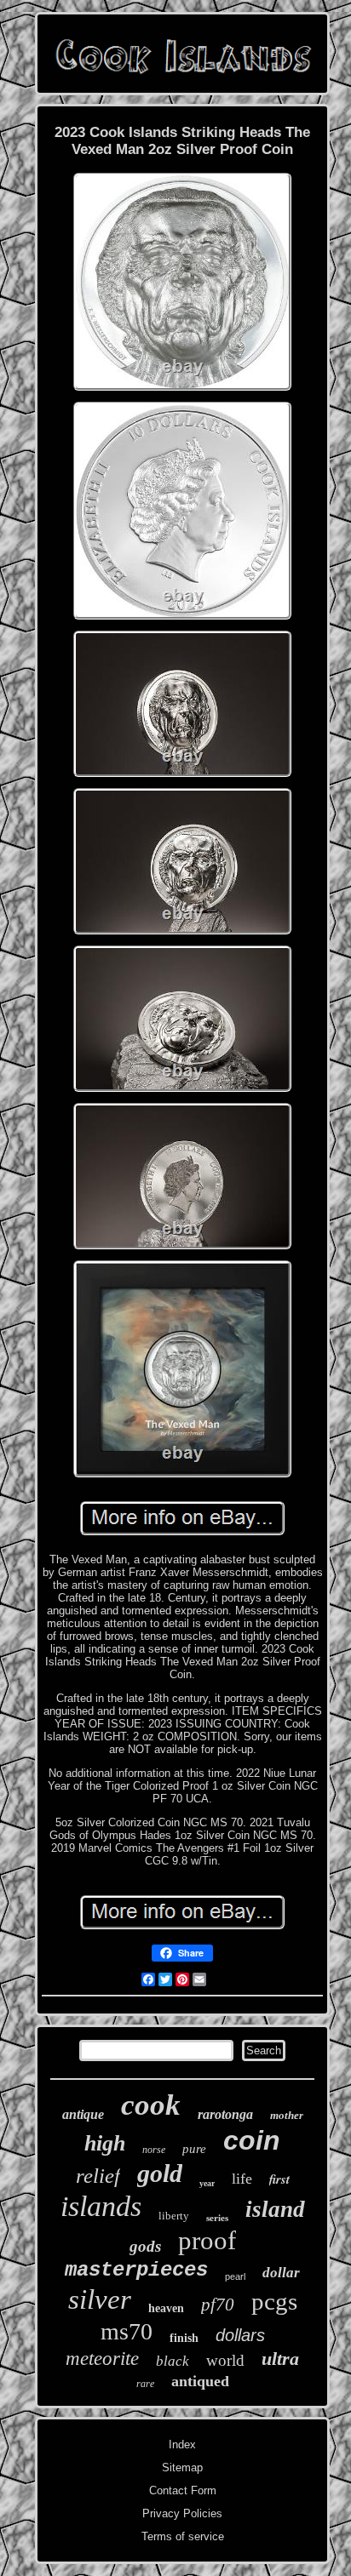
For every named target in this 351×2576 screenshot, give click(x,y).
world (225, 2360)
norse (154, 2150)
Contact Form (183, 2490)
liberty (174, 2216)
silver (100, 2299)
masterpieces (136, 2270)
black (173, 2361)
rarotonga (225, 2114)
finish (184, 2338)
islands (101, 2206)
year (207, 2183)
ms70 (127, 2331)
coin (252, 2140)
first (279, 2179)
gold (160, 2173)
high (105, 2143)
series (217, 2218)
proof (207, 2240)
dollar (281, 2273)
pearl (235, 2276)
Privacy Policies (182, 2513)
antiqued (200, 2381)
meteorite (102, 2359)
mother (287, 2115)
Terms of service (183, 2536)
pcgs (274, 2301)
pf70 (218, 2305)
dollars (240, 2335)
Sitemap (182, 2467)
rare (145, 2384)
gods (145, 2246)
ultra (280, 2359)
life (242, 2179)
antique (83, 2114)
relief (98, 2176)
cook (151, 2105)
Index (182, 2445)
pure (194, 2149)
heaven (166, 2308)
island (275, 2209)
